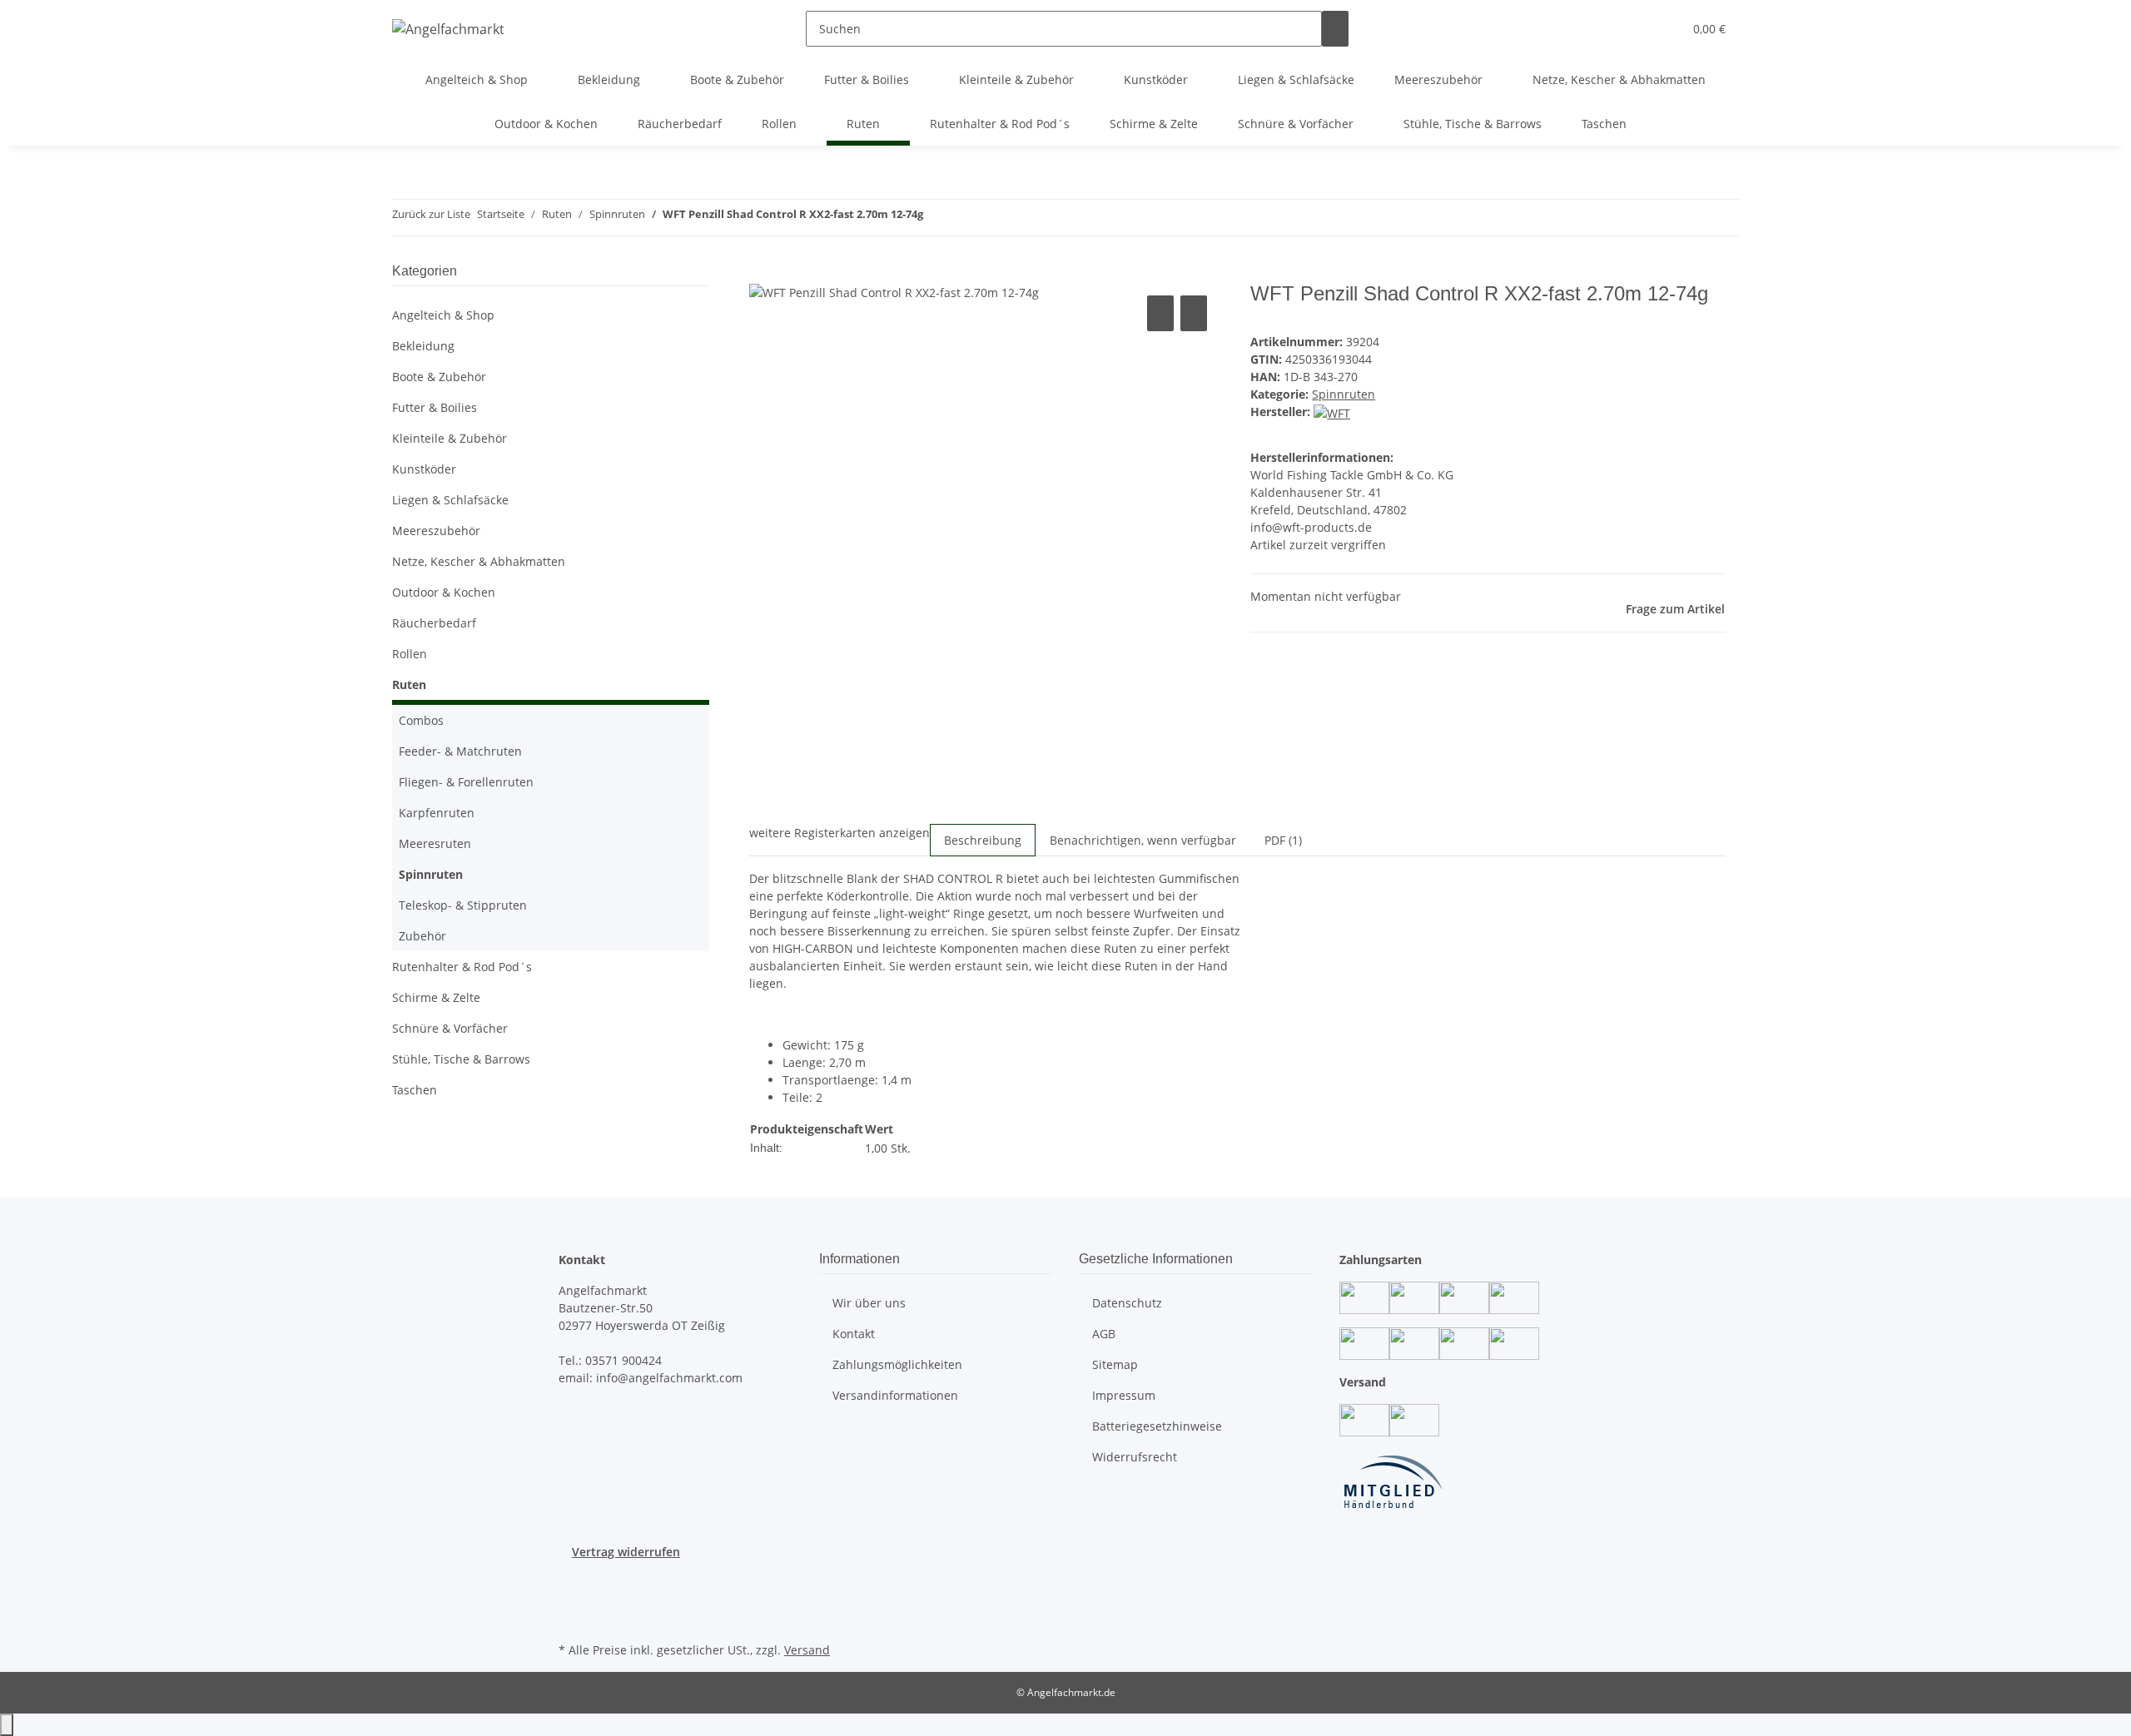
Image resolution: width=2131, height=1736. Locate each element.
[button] (1637, 29)
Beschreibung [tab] (983, 840)
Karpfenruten (437, 813)
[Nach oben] (7, 1725)
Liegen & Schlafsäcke (450, 500)
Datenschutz (1127, 1303)
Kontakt (854, 1334)
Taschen (415, 1090)
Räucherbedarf (434, 623)
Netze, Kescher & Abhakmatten (479, 561)
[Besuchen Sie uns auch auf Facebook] (572, 1580)
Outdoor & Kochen (444, 592)
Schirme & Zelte (436, 997)
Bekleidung (423, 346)
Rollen (410, 654)
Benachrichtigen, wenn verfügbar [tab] (1143, 840)
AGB (1104, 1334)
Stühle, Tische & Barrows (461, 1059)
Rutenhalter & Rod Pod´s (462, 967)
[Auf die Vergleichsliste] (1160, 313)
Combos (421, 720)
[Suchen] (1335, 29)
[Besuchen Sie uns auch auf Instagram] (572, 1600)
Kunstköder (424, 469)
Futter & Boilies (435, 407)
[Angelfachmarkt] (448, 29)
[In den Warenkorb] (762, 273)
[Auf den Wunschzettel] (1194, 313)
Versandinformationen (895, 1395)
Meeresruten (435, 843)
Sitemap (1115, 1364)
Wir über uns (869, 1303)
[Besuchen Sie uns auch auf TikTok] (572, 1619)
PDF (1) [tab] (1283, 840)
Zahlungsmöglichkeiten (897, 1364)
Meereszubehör (436, 531)
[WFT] (1332, 412)
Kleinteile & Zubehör (450, 438)
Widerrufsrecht (1135, 1457)
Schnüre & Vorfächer (450, 1028)
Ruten (409, 684)
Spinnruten (1344, 394)
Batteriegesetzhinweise (1157, 1426)
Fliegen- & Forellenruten (466, 782)
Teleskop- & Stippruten (463, 905)
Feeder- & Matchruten (460, 751)
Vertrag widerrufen (626, 1552)
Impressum (1124, 1395)
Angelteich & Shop (443, 315)
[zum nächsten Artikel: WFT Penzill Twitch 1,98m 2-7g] (936, 218)
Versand (807, 1650)
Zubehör (422, 936)
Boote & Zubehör (439, 377)
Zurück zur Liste (431, 214)
